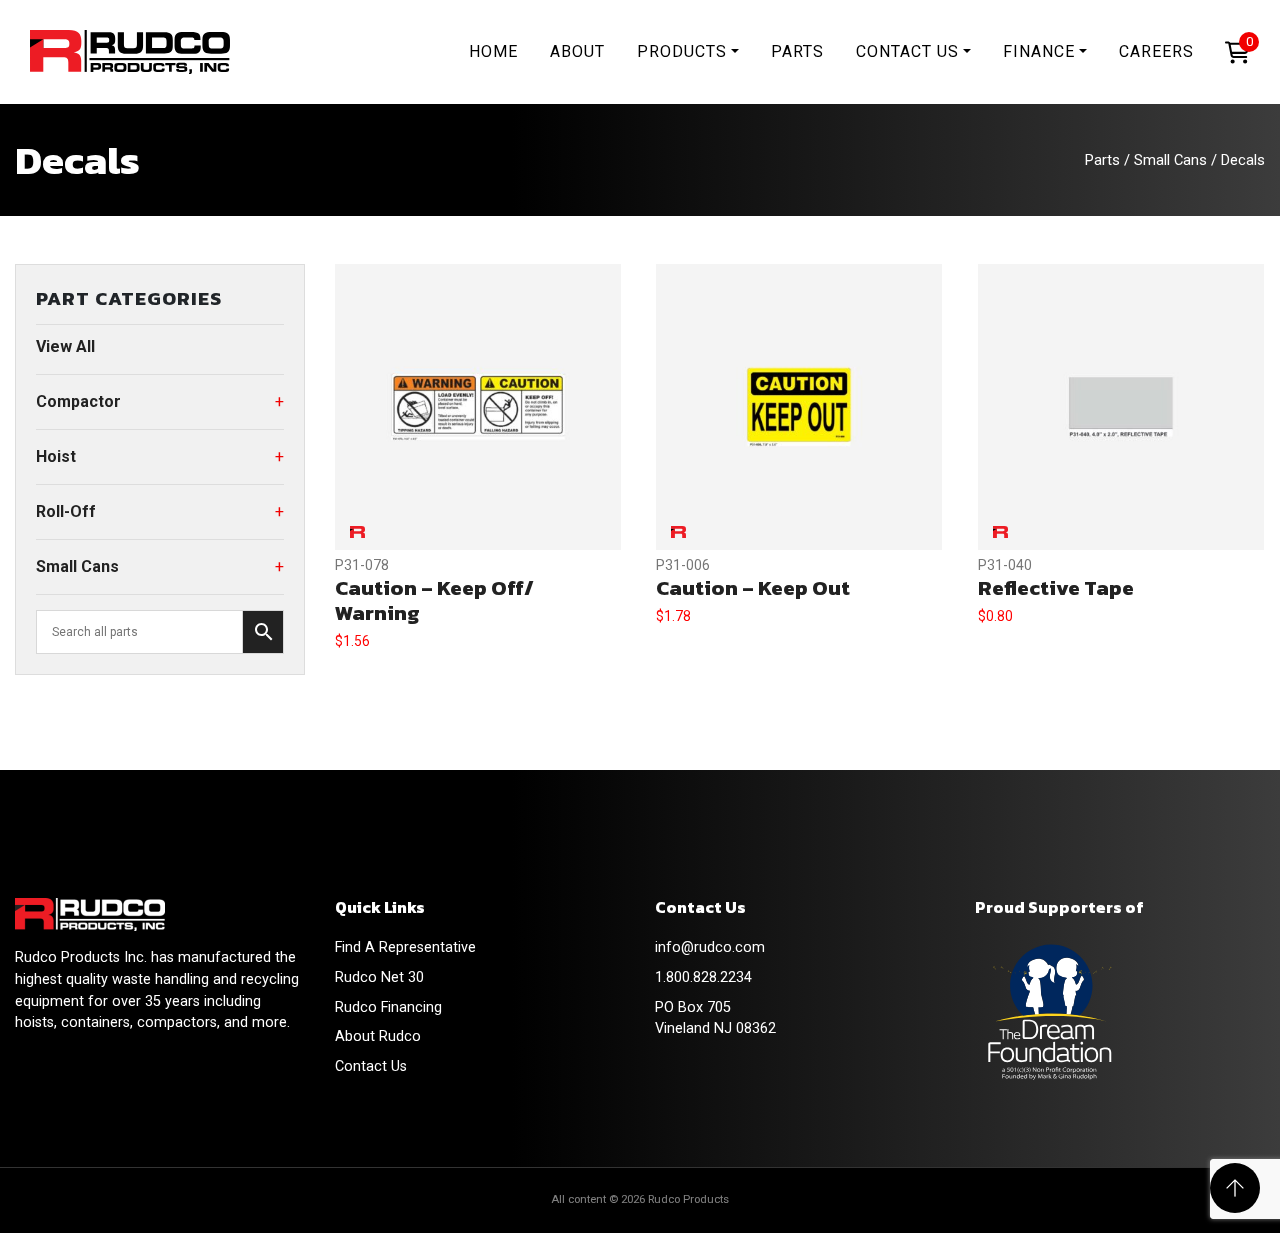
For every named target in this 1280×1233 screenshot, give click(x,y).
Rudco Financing (388, 1007)
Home (493, 51)
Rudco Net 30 (379, 977)
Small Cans (1170, 160)
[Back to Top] (1235, 1188)
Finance (1039, 51)
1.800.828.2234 (703, 977)
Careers (1156, 51)
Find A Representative (405, 947)
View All (65, 346)
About (577, 51)
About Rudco (378, 1036)
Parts (797, 51)
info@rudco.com (710, 947)
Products (682, 51)
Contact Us (907, 51)
